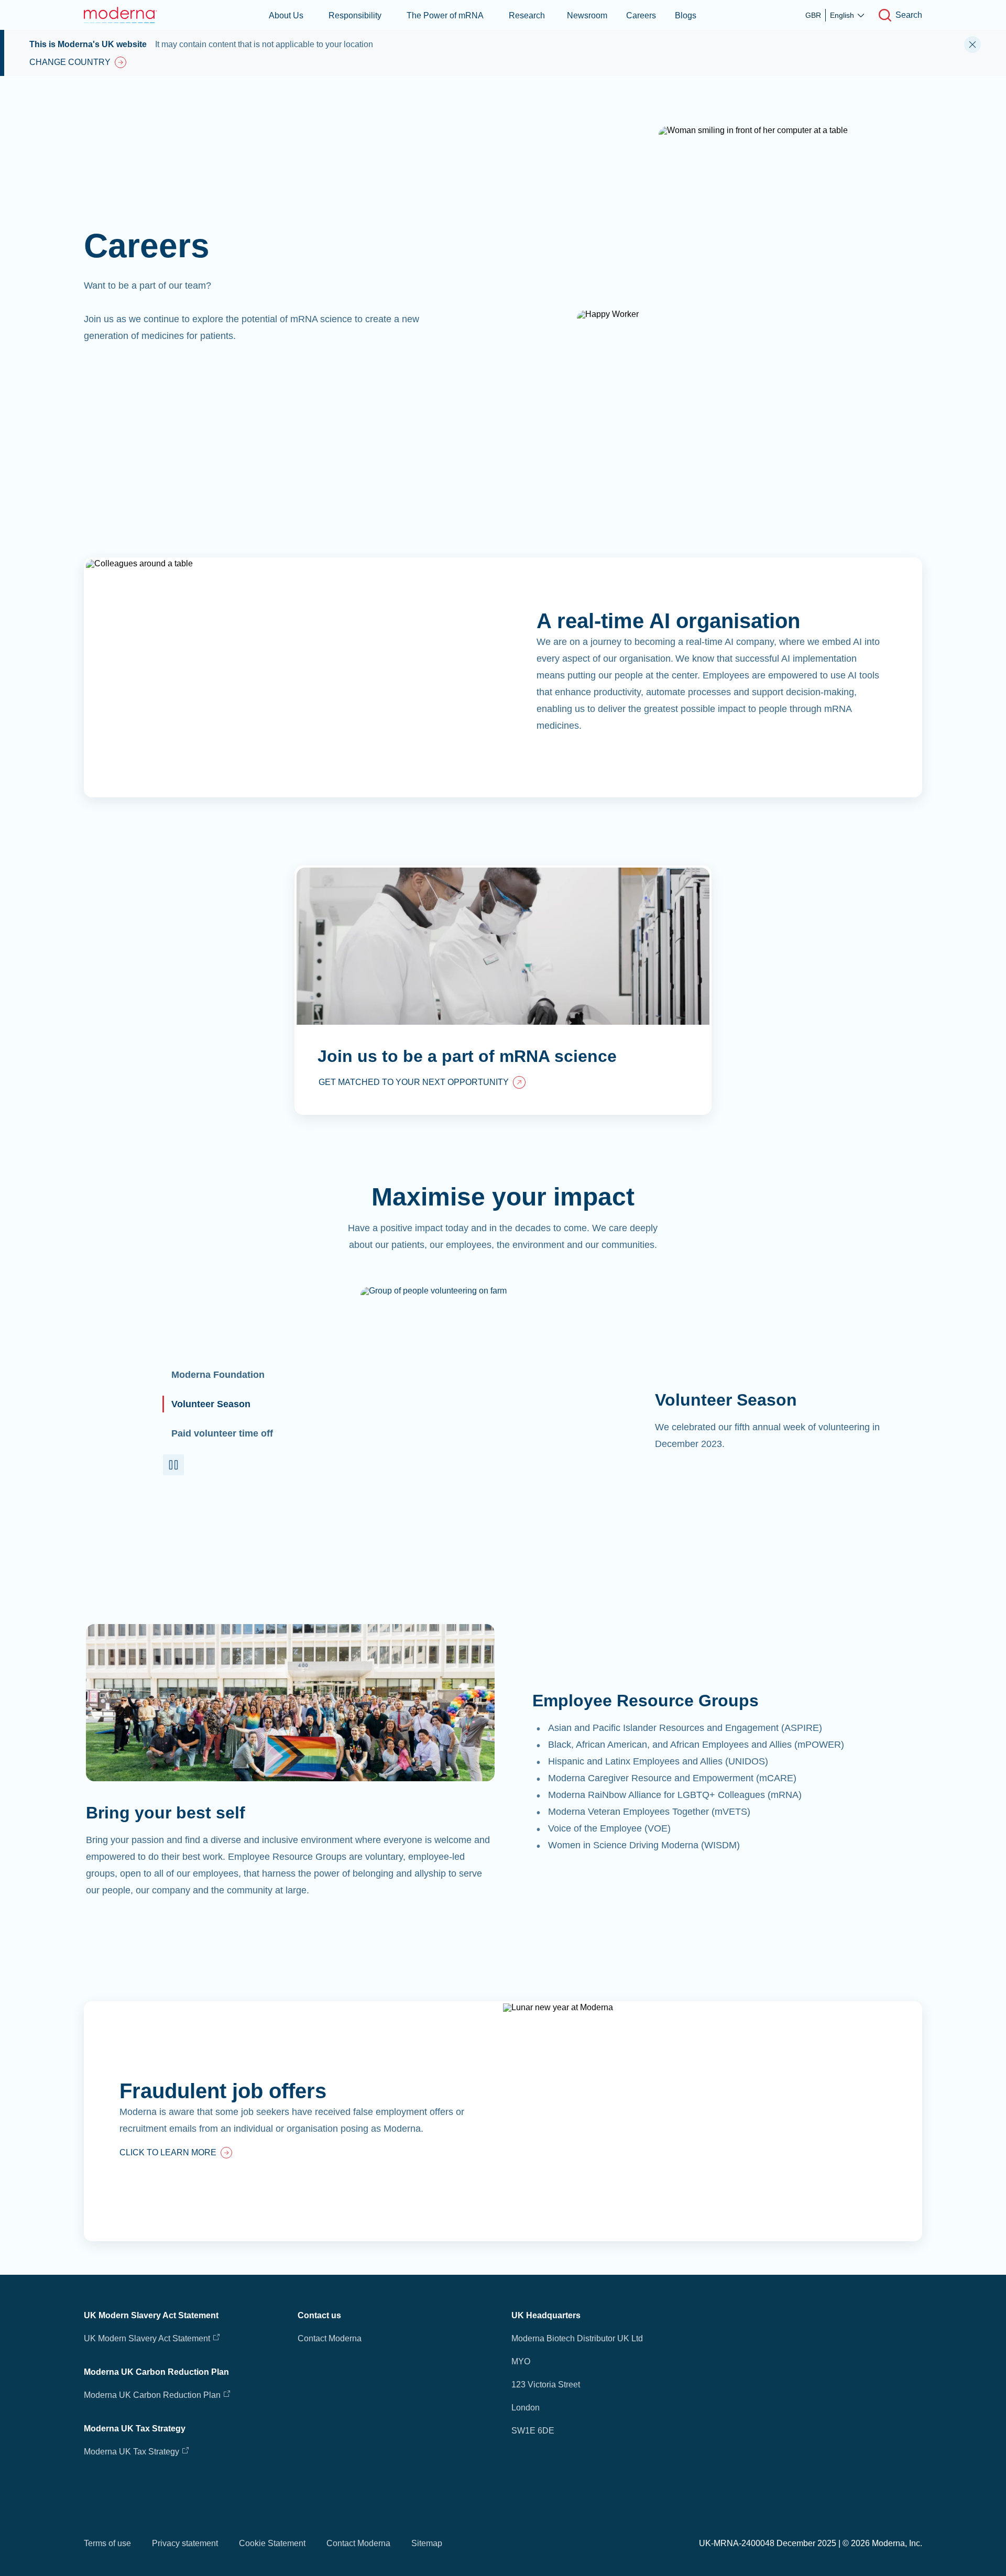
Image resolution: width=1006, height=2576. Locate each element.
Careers (641, 15)
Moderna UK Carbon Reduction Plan (152, 2395)
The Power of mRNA (445, 15)
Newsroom (587, 15)
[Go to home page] (121, 15)
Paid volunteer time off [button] (222, 1433)
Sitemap (427, 2543)
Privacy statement (185, 2543)
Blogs (686, 15)
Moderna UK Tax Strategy (133, 2452)
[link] (422, 1083)
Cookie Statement (272, 2543)
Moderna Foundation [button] (218, 1375)
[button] (173, 1465)
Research (527, 15)
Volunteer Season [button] (211, 1404)
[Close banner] (972, 45)
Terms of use (107, 2543)
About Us (286, 15)
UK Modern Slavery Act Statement (147, 2338)
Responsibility (355, 15)
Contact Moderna (330, 2338)
